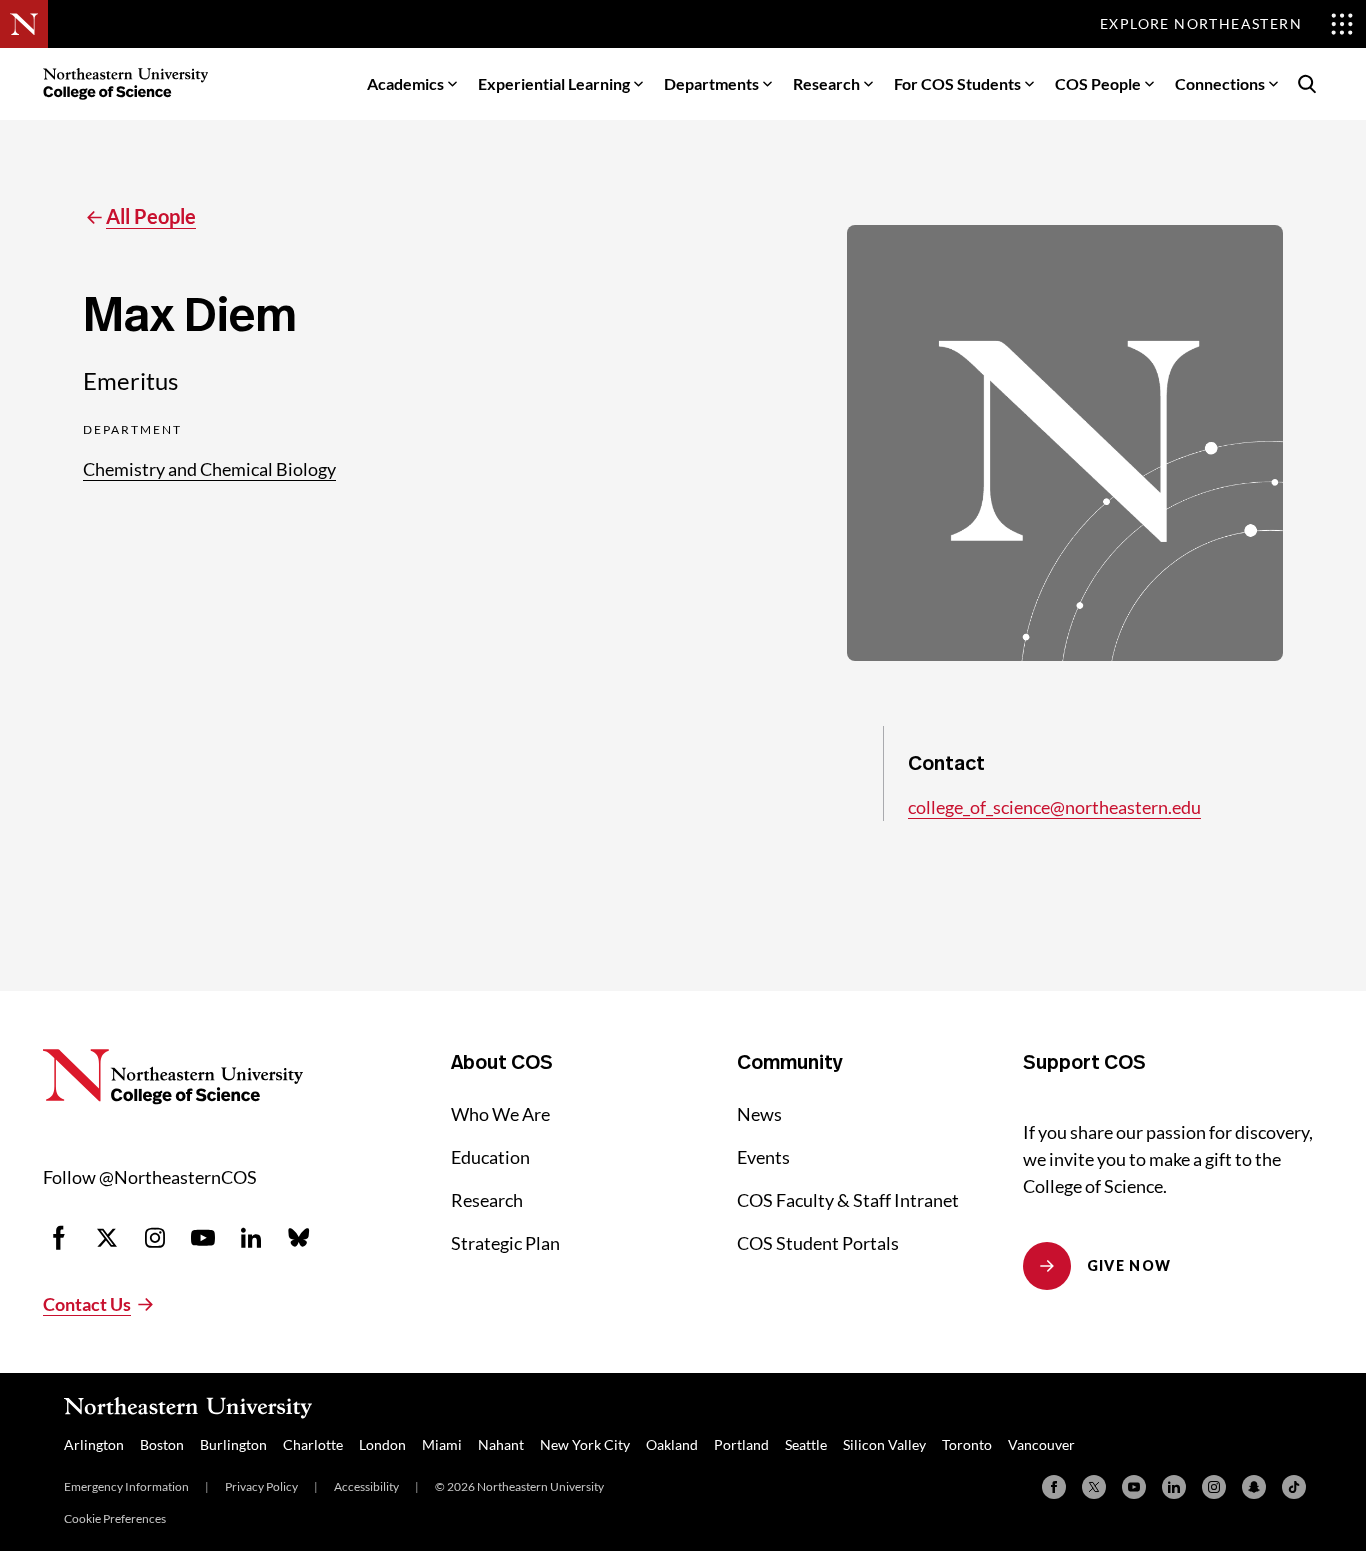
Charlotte (313, 1444)
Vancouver (1041, 1444)
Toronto (967, 1444)
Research (826, 83)
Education (490, 1157)
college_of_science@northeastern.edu (1054, 807)
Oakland (672, 1444)
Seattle (806, 1444)
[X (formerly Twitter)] (1094, 1487)
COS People (1098, 83)
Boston (162, 1444)
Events (763, 1157)
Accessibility (366, 1486)
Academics (405, 83)
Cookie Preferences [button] (115, 1518)
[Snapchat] (1254, 1487)
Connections (1220, 83)
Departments (711, 83)
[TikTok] (1294, 1487)
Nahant (501, 1444)
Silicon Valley (884, 1444)
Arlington (94, 1444)
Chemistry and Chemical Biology (209, 469)
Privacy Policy (261, 1486)
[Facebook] (1054, 1487)
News (759, 1114)
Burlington (233, 1444)
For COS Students (957, 83)
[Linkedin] (1174, 1487)
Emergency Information (126, 1486)
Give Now (1129, 1265)
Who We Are (500, 1114)
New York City (585, 1444)
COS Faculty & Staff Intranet (848, 1200)
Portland (741, 1444)
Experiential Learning (554, 83)
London (382, 1444)
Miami (442, 1444)
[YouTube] (1134, 1487)
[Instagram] (1214, 1487)
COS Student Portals (818, 1243)
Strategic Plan (505, 1243)
